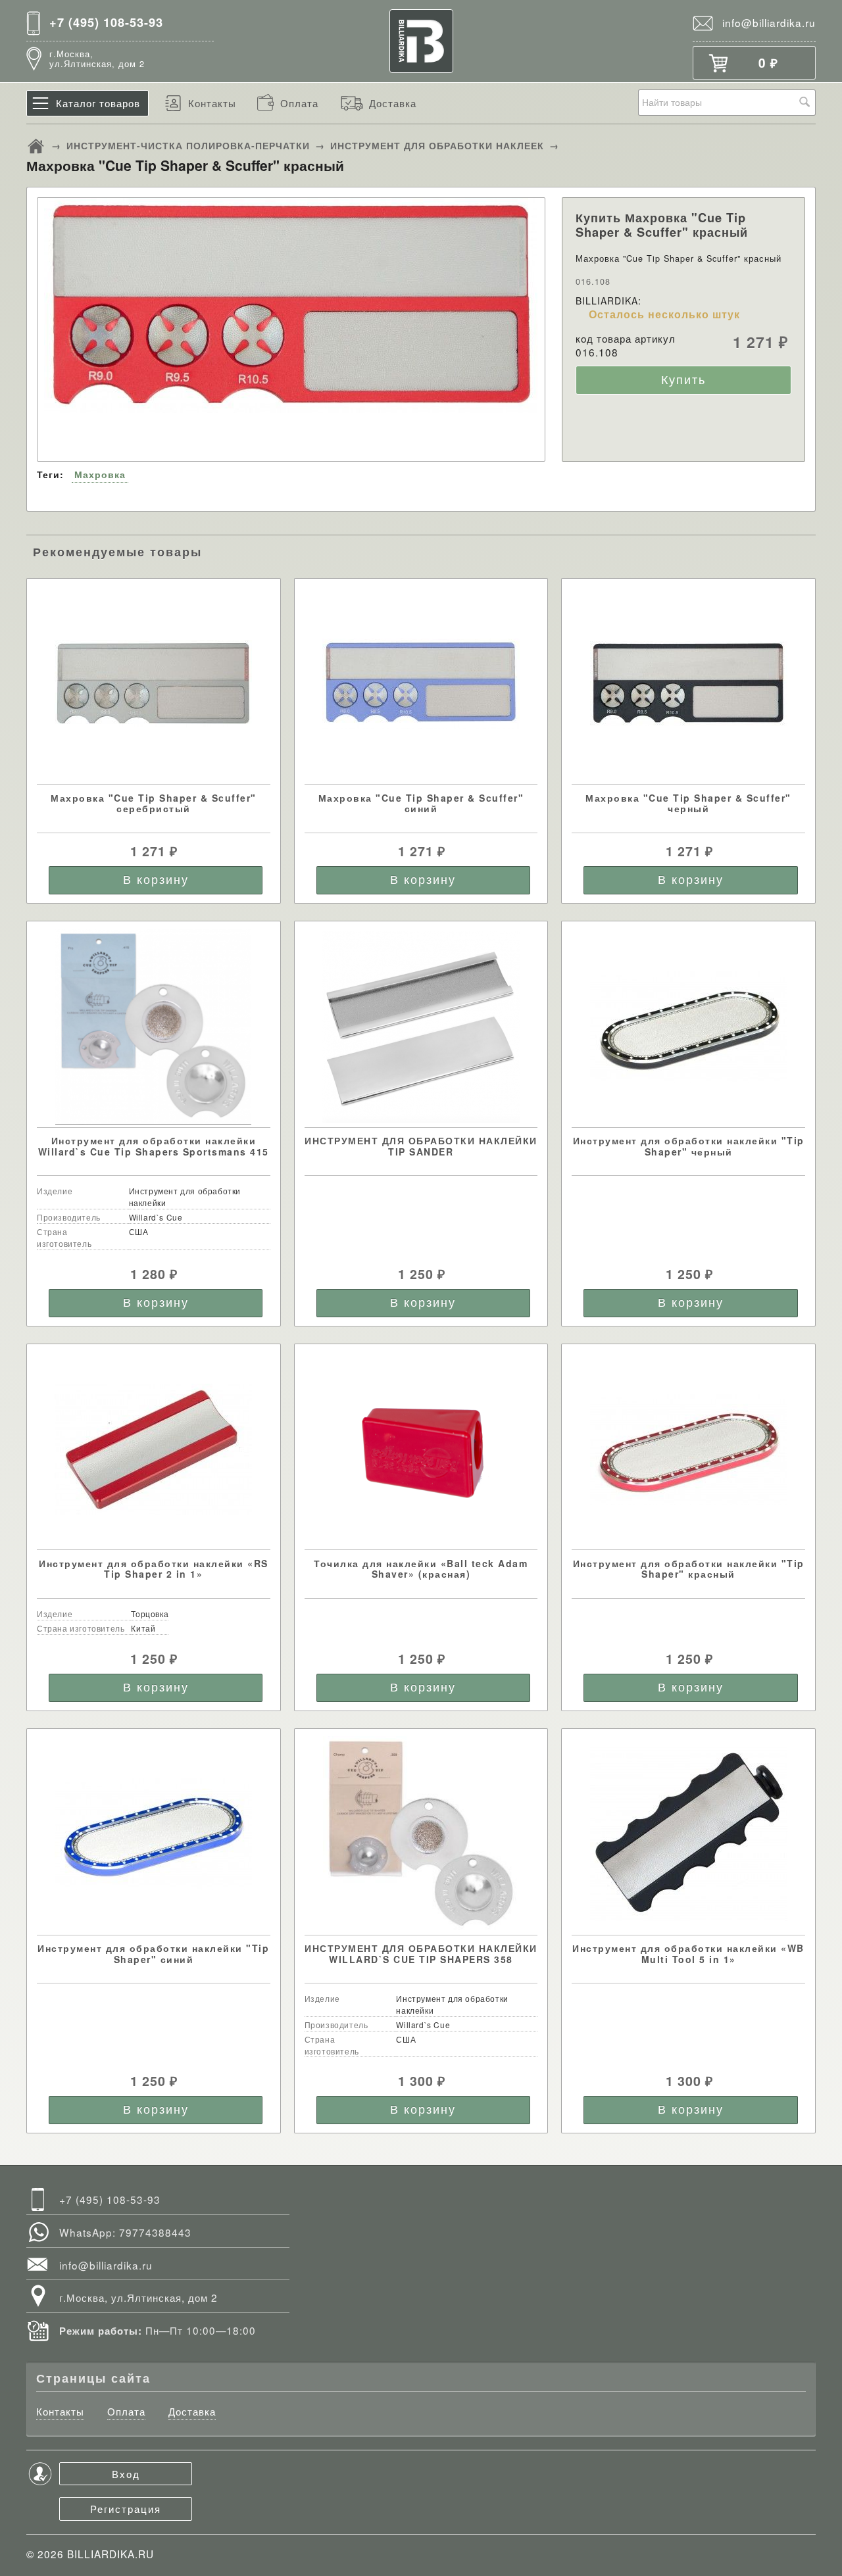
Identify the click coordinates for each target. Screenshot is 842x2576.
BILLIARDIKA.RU (111, 2554)
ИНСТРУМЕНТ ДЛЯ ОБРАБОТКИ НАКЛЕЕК (437, 145)
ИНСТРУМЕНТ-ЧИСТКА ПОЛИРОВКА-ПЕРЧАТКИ (188, 145)
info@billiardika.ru (769, 22)
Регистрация (126, 2508)
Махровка (100, 474)
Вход (126, 2473)
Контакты (212, 103)
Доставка (393, 103)
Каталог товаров (98, 103)
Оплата (299, 103)
